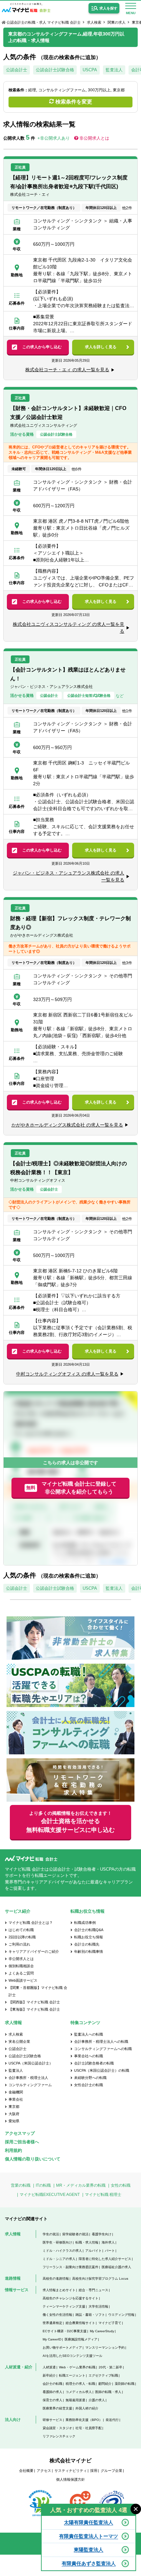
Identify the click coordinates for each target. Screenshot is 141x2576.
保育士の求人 (52, 2400)
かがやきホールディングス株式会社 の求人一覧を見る (67, 1125)
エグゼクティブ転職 (103, 2375)
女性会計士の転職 (89, 2085)
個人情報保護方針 (70, 2479)
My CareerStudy (102, 2331)
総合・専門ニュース (93, 2290)
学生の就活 (51, 2234)
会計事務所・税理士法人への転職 (101, 2041)
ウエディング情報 (121, 2315)
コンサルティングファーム (30, 2085)
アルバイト (93, 2251)
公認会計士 (17, 70)
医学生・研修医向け (57, 2242)
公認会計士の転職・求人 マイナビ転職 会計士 (44, 22)
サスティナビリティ (71, 2471)
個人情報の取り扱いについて (33, 2159)
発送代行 (112, 2420)
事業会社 (16, 2099)
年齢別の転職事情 (89, 1951)
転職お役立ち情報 (89, 1937)
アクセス (44, 2471)
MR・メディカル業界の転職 (81, 2185)
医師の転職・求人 (108, 2392)
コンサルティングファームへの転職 (103, 2049)
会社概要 (26, 2471)
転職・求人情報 (87, 2242)
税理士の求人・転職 (80, 2384)
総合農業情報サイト (80, 2323)
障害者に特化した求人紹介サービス (105, 2259)
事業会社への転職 (89, 2056)
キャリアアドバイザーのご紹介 (34, 1951)
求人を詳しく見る (101, 347)
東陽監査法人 (89, 2550)
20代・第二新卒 (111, 2367)
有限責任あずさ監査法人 (89, 2563)
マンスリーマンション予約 (105, 2348)
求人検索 (94, 22)
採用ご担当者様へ (22, 2142)
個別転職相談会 (21, 1966)
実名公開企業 (19, 2041)
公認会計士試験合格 (55, 70)
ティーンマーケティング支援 (64, 2306)
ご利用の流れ (19, 1944)
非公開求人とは (94, 138)
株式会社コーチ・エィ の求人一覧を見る (67, 370)
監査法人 (114, 70)
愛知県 (14, 2121)
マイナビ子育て (110, 2323)
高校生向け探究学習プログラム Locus (100, 2279)
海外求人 (108, 2242)
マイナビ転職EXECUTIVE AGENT (50, 2195)
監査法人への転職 (89, 2034)
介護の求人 (97, 2400)
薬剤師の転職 (125, 2384)
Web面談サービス (23, 1980)
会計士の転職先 (87, 1944)
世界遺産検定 (52, 2323)
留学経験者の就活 (75, 2234)
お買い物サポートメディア (62, 2348)
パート (110, 2251)
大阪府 (14, 2114)
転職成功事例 (85, 1923)
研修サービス (52, 2420)
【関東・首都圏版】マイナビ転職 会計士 (38, 1991)
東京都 (14, 2107)
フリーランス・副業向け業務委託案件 (70, 2267)
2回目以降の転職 (22, 1937)
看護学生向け (102, 2234)
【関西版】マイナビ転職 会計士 (34, 2002)
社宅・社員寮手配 (89, 2428)
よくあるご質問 (21, 1973)
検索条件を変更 (74, 102)
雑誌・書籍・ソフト (90, 2315)
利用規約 (13, 2150)
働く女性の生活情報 (57, 2315)
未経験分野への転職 (90, 2078)
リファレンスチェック (59, 2436)
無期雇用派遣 (75, 2400)
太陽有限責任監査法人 (89, 2522)
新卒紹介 (49, 2375)
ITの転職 (43, 2185)
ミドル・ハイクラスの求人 (62, 2251)
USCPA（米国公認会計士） (31, 2063)
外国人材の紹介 (87, 2408)
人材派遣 (49, 2367)
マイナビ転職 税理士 (103, 2195)
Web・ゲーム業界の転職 (77, 2367)
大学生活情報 (98, 2306)
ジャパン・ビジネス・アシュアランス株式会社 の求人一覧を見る (69, 876)
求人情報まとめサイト (59, 2290)
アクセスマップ (20, 2133)
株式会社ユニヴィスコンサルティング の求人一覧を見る (69, 628)
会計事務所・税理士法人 (28, 2078)
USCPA (90, 70)
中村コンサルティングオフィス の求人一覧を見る (67, 1374)
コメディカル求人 (79, 2392)
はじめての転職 (21, 1930)
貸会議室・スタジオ (57, 2428)
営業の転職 (21, 2185)
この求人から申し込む (42, 347)
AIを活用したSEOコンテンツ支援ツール (72, 2356)
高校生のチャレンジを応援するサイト (70, 2298)
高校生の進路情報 (56, 2279)
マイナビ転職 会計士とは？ (31, 1923)
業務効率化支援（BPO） (84, 2420)
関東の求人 (117, 22)
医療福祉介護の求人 (116, 2267)
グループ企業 (111, 2471)
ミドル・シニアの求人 (59, 2259)
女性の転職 (121, 2185)
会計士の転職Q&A (89, 1930)
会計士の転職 (52, 2384)
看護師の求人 (52, 2392)
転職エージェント (72, 2375)
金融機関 (16, 2092)
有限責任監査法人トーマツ (89, 2536)
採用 (94, 2471)
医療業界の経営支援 (57, 2408)
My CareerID (52, 2339)
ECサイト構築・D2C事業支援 (65, 2331)
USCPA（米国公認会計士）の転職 (102, 2070)
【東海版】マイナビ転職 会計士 (34, 2009)
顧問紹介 (105, 2384)
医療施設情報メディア (81, 2339)
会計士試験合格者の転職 (94, 2063)
